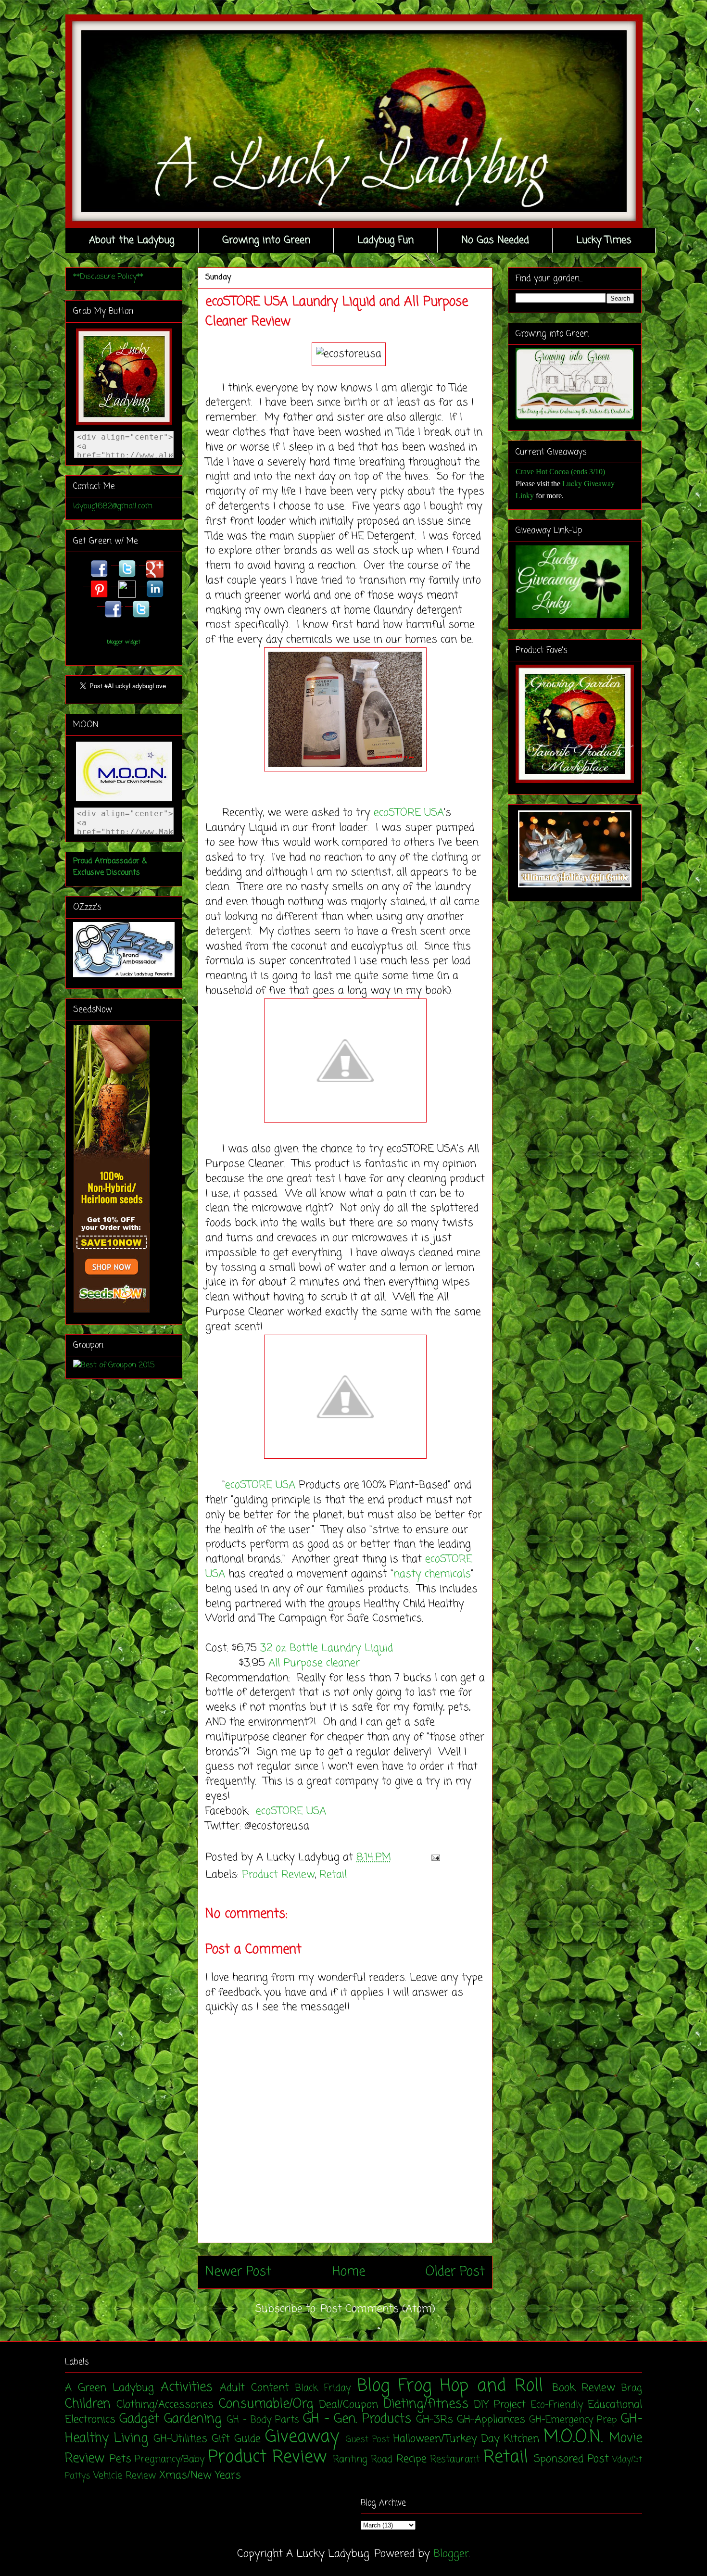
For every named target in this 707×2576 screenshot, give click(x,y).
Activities (187, 2387)
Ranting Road (363, 2460)
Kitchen (522, 2439)
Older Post (455, 2272)
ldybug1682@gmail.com (113, 506)
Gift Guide (236, 2439)
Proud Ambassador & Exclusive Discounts (110, 867)
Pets (120, 2459)
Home (349, 2272)
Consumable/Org (266, 2404)
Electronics (90, 2420)
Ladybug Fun (385, 240)
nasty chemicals (432, 1574)
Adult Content (254, 2388)
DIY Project (500, 2405)
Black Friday (323, 2388)
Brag (632, 2388)
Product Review (278, 1875)
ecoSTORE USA (409, 813)
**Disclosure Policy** (108, 277)
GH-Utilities (180, 2439)
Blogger (451, 2554)
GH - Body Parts (263, 2420)
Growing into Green (266, 240)
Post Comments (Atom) (378, 2309)
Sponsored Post (571, 2459)
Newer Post (238, 2272)
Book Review (584, 2388)
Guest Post (368, 2440)
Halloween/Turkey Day (447, 2439)
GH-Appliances (491, 2420)
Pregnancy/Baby (170, 2460)
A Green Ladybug (109, 2388)
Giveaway (302, 2437)
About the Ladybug (132, 240)
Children (88, 2404)
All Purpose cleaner (314, 1663)
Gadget (139, 2419)
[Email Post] (433, 1857)
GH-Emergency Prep (573, 2420)
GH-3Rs (435, 2420)
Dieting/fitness (426, 2404)
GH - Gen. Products (357, 2419)
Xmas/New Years (200, 2475)
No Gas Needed (495, 240)
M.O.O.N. (573, 2437)
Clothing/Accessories (165, 2405)
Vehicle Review (125, 2476)
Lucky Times (604, 240)
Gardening (193, 2419)
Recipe (411, 2459)
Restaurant (455, 2460)
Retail (333, 1875)
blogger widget (124, 642)
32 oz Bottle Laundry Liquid (327, 1648)
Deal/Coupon (349, 2405)
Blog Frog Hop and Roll (450, 2386)
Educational (615, 2405)
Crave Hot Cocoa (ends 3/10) (560, 472)
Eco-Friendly (557, 2405)
